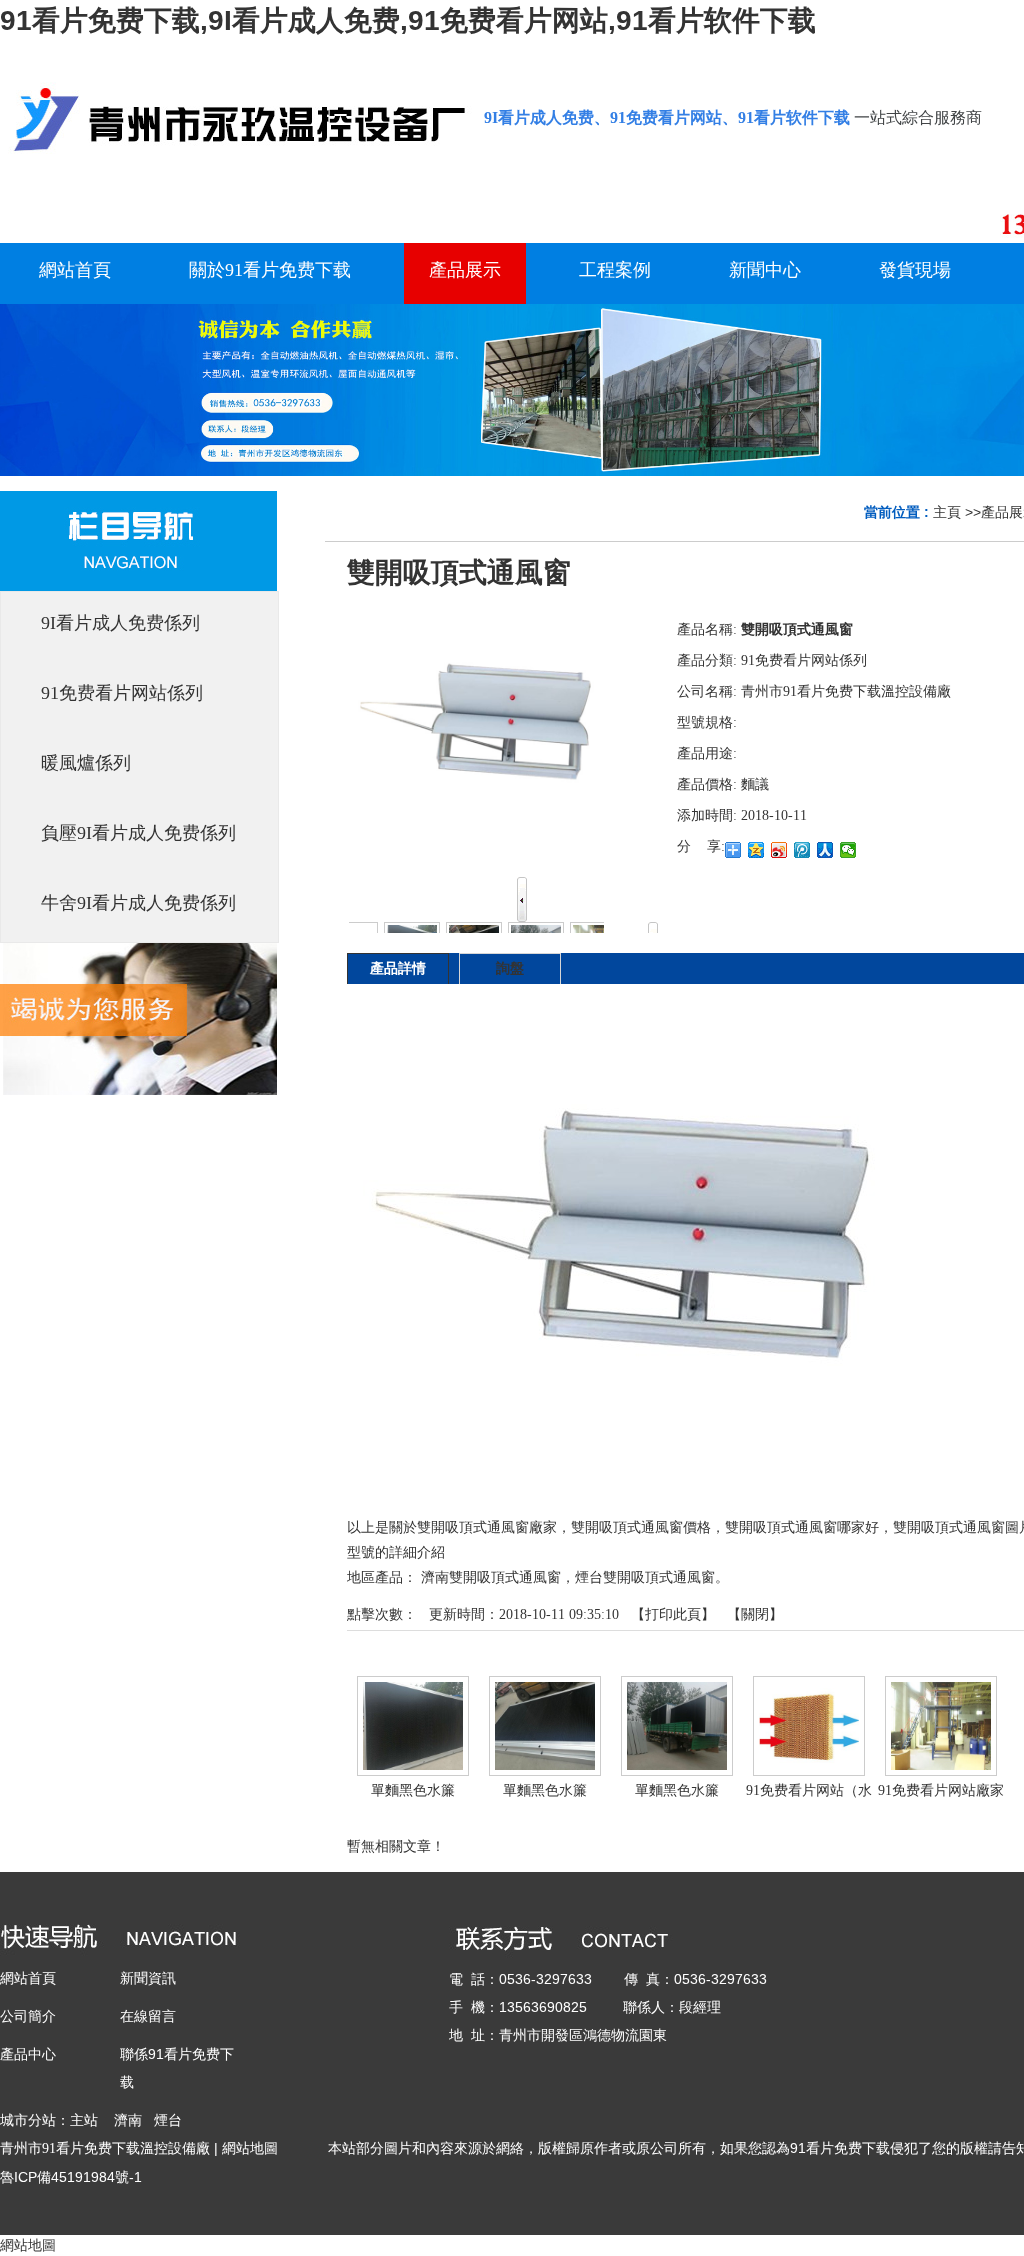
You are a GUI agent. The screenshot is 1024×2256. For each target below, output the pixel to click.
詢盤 (510, 968)
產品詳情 (398, 968)
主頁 (947, 512)
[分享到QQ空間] (756, 850)
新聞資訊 (148, 1978)
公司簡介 (28, 2016)
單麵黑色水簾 (413, 1790)
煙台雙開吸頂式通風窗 (645, 1577)
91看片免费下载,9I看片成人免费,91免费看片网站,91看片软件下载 (408, 20)
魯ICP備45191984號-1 (71, 2177)
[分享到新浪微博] (779, 850)
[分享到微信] (848, 850)
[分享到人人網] (825, 850)
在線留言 (148, 2016)
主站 (84, 2120)
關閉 (755, 1614)
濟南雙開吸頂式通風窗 (491, 1577)
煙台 (168, 2120)
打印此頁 (673, 1614)
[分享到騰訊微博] (802, 850)
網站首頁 (28, 1978)
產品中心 (28, 2054)
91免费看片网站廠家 (941, 1790)
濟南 (128, 2120)
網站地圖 (250, 2148)
